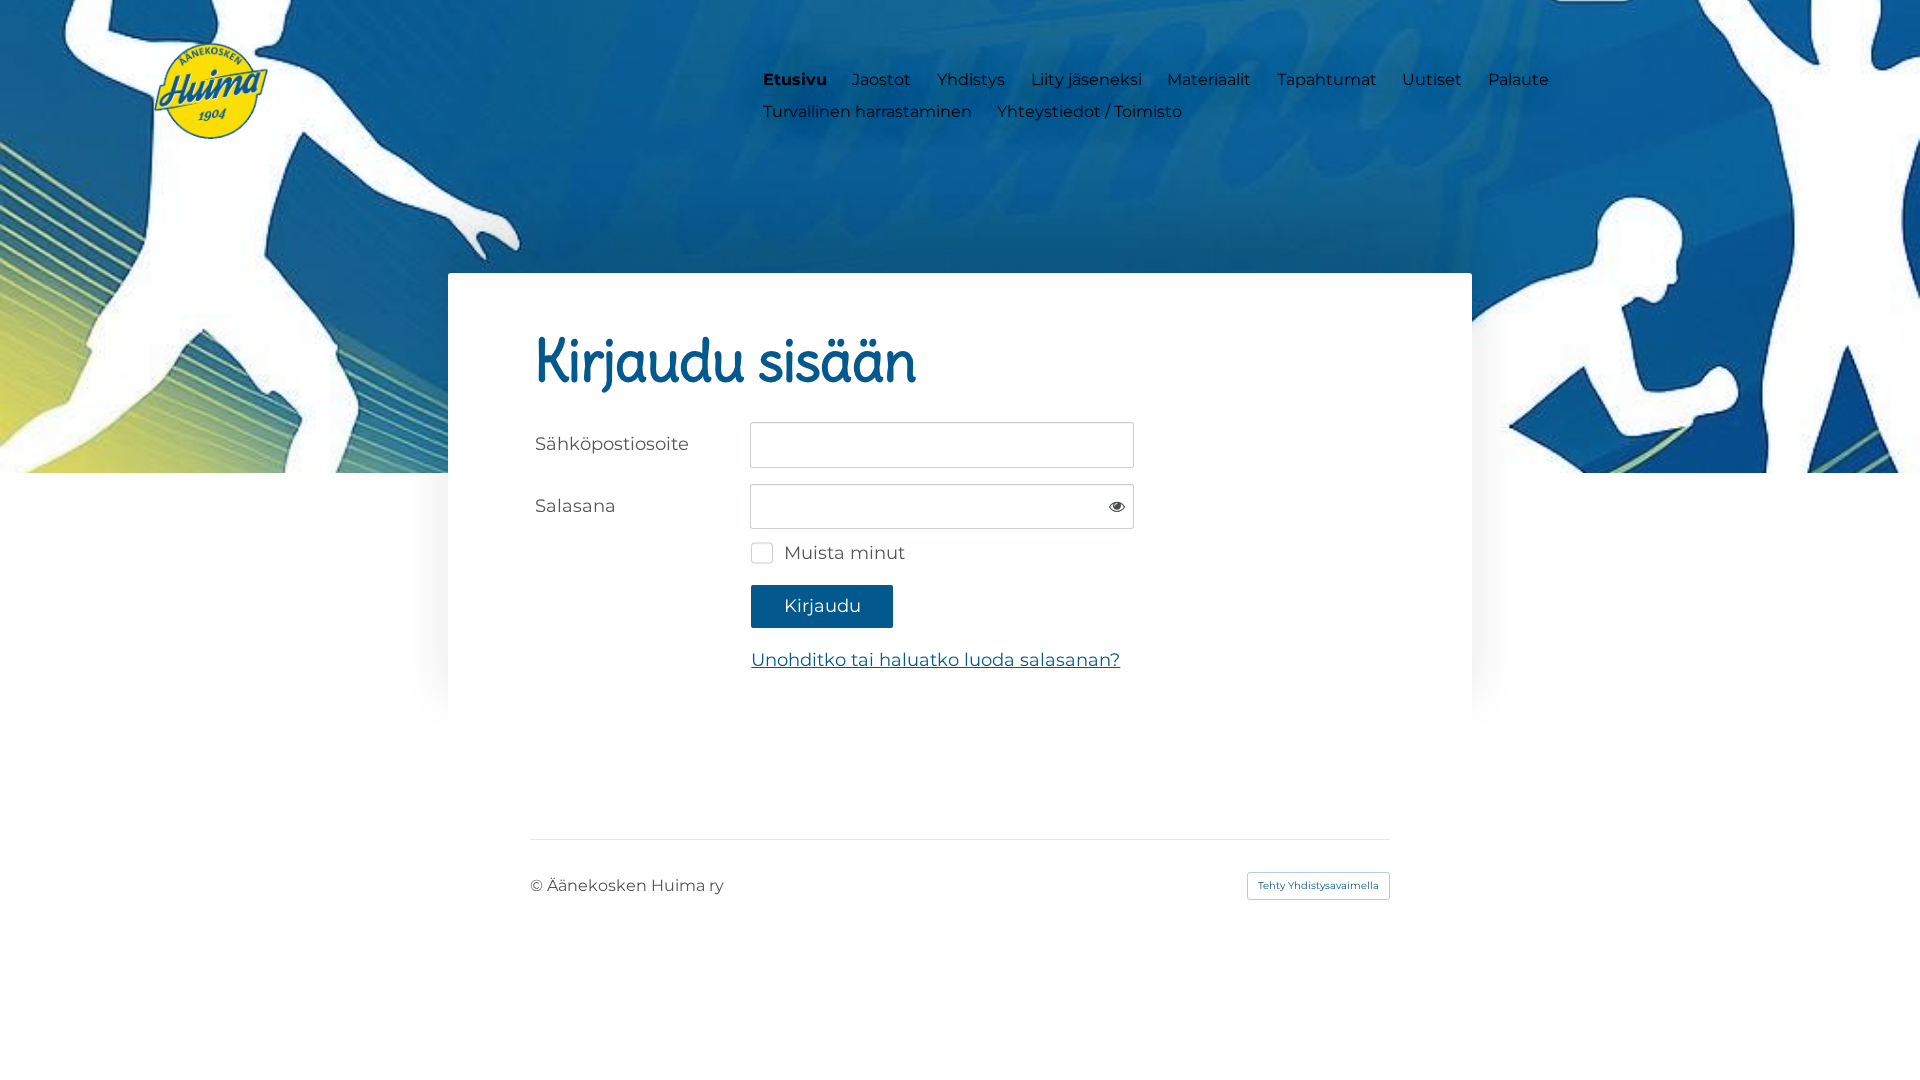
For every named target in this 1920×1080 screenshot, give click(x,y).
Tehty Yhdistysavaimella (1318, 885)
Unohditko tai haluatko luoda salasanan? (935, 660)
